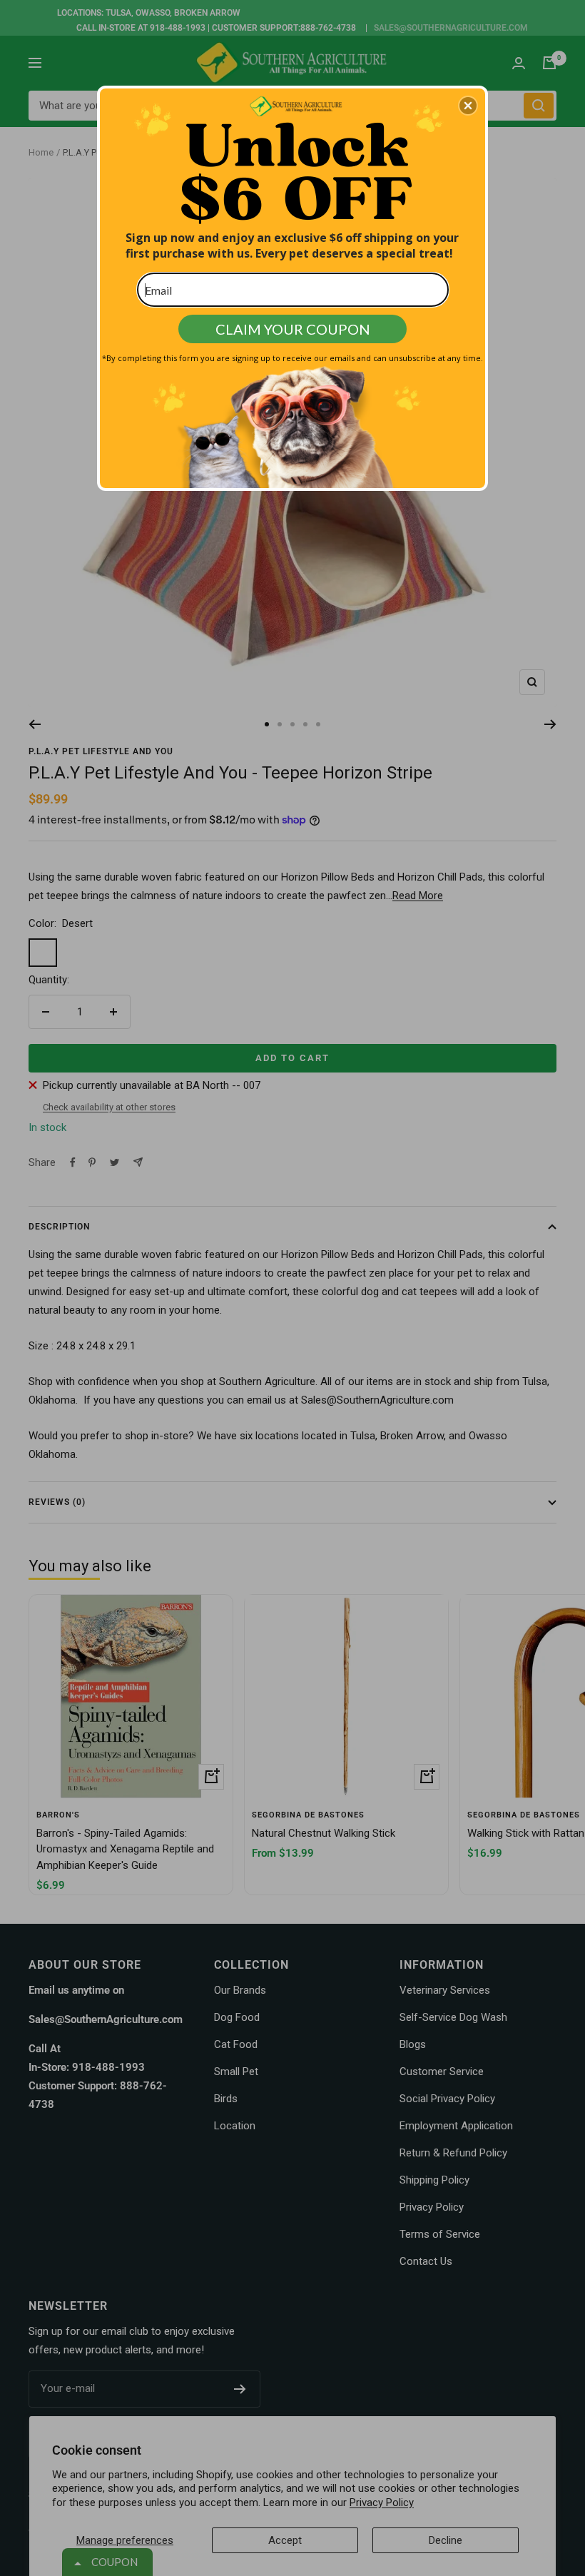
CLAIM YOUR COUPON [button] (293, 329)
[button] (468, 106)
